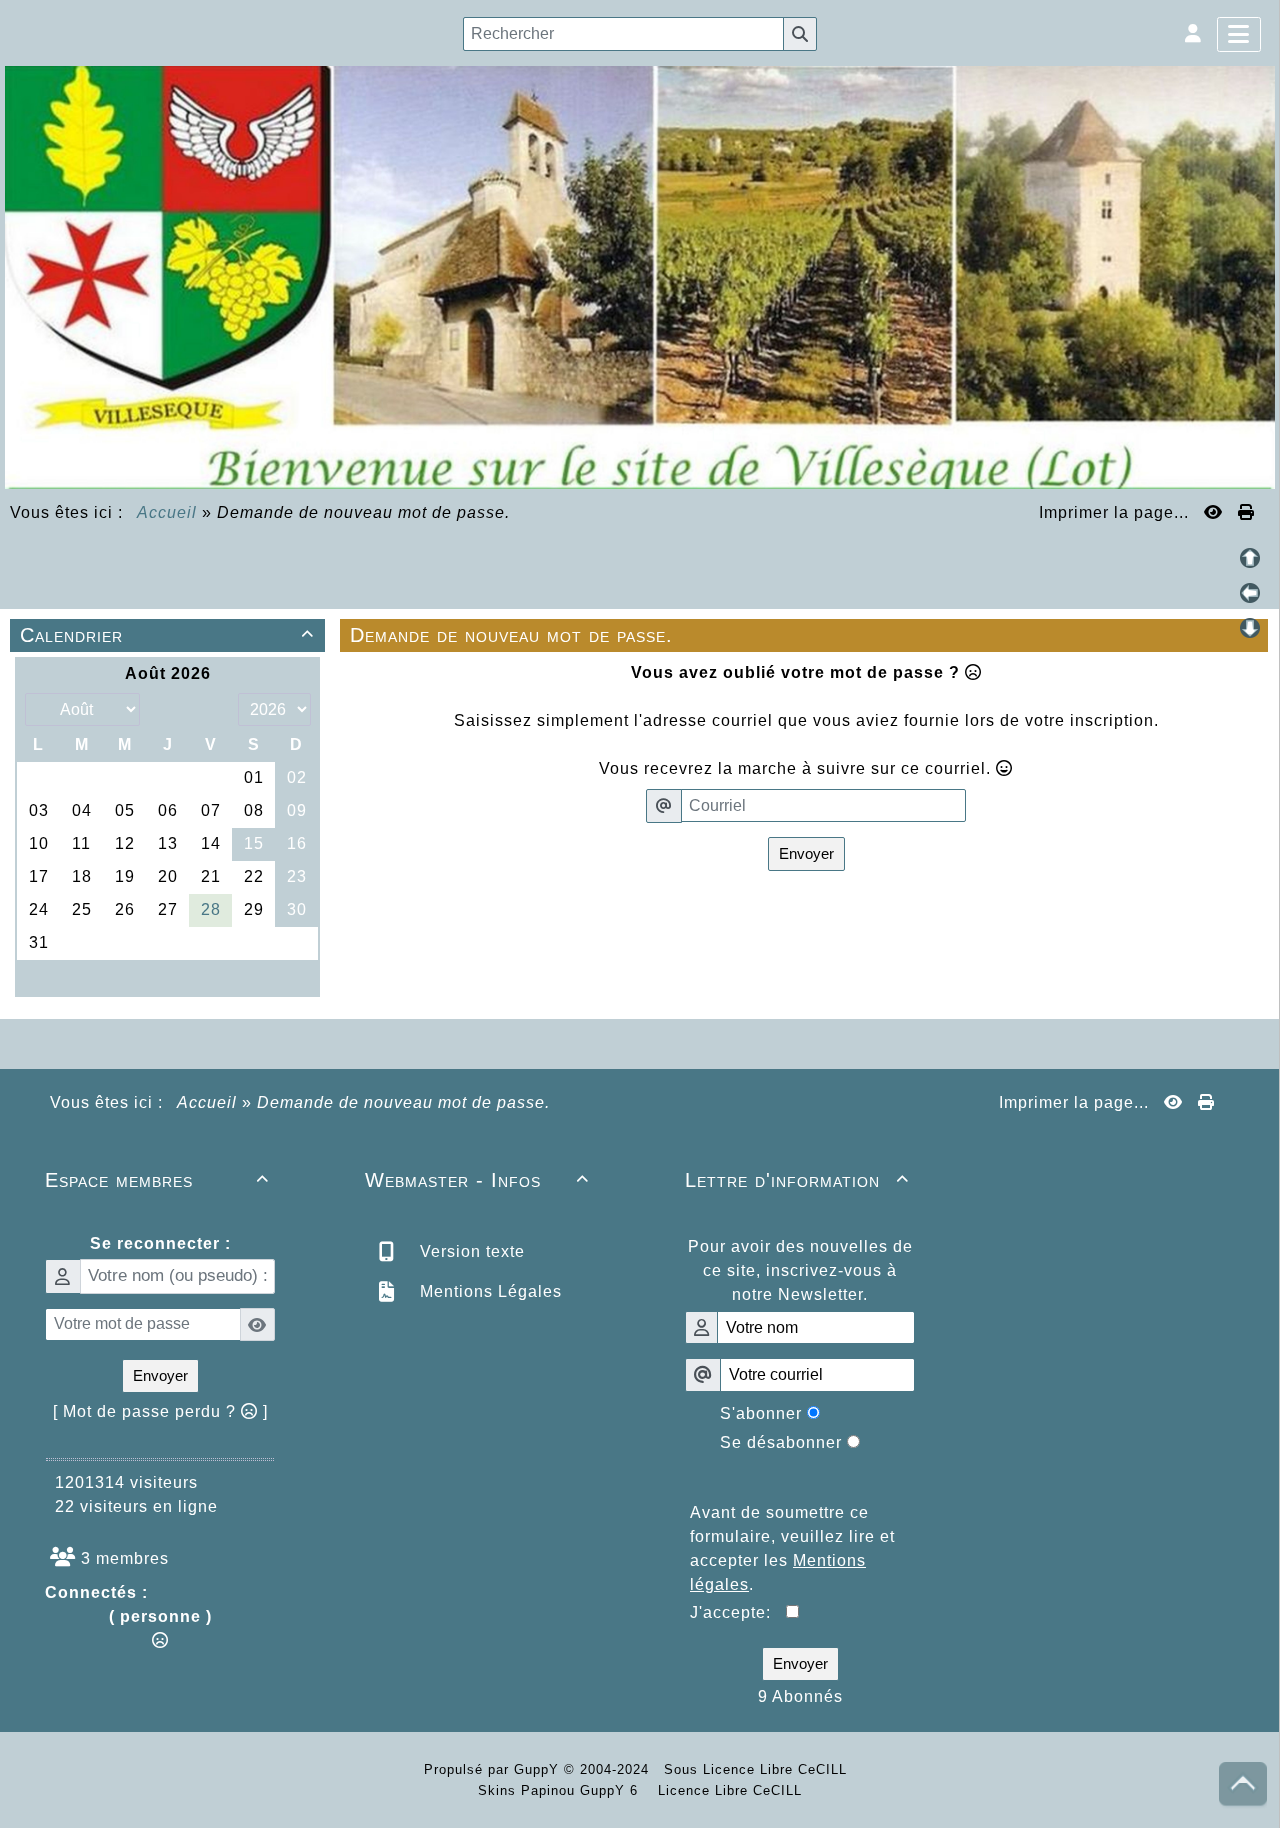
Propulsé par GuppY (494, 1769)
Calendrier (167, 635)
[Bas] (1250, 628)
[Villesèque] (640, 275)
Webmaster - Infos (477, 1180)
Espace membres (157, 1180)
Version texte (470, 1251)
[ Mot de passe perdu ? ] (160, 1411)
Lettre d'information (797, 1180)
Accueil (167, 512)
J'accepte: (738, 1612)
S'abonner (761, 1413)
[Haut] (1250, 558)
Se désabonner (781, 1442)
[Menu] (1239, 34)
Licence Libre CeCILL (727, 1790)
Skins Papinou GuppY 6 (563, 1790)
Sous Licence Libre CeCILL (758, 1769)
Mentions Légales (488, 1291)
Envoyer (806, 853)
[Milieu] (1250, 593)
